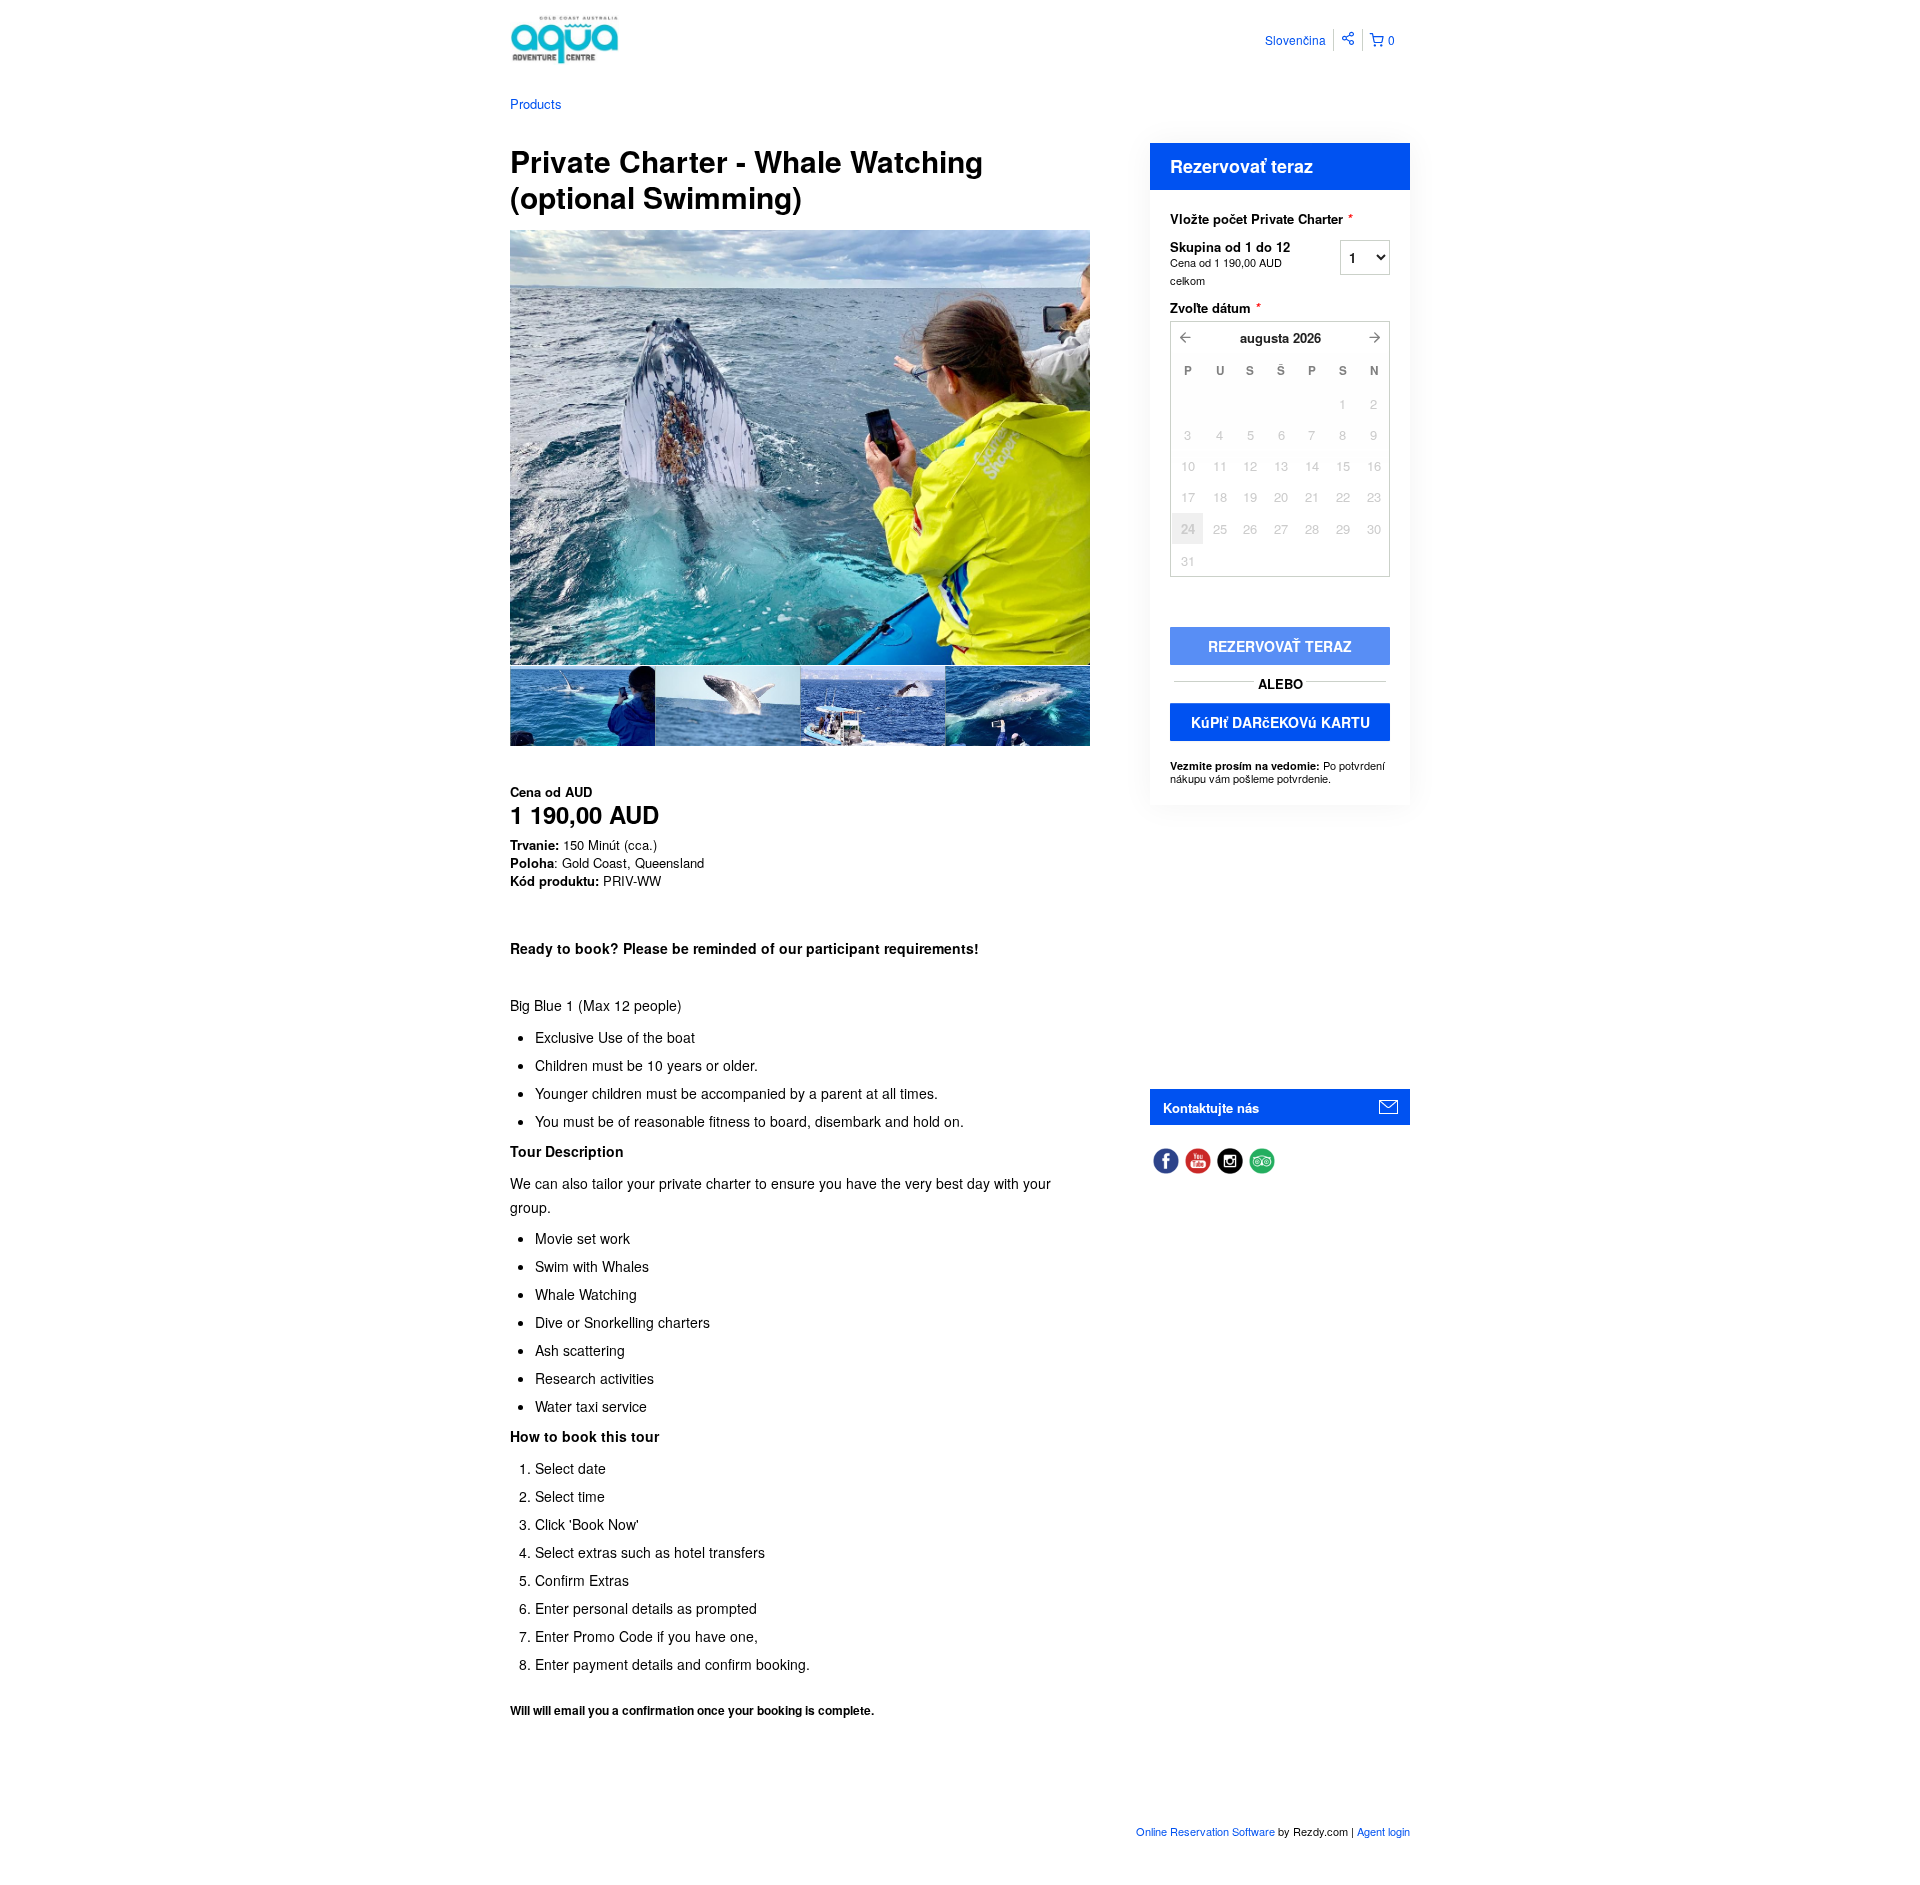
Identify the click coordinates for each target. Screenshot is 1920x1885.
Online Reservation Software (1205, 1831)
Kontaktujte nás (1211, 1107)
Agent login (1383, 1831)
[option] (582, 706)
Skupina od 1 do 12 (1230, 262)
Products (536, 103)
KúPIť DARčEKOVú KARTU (1280, 722)
